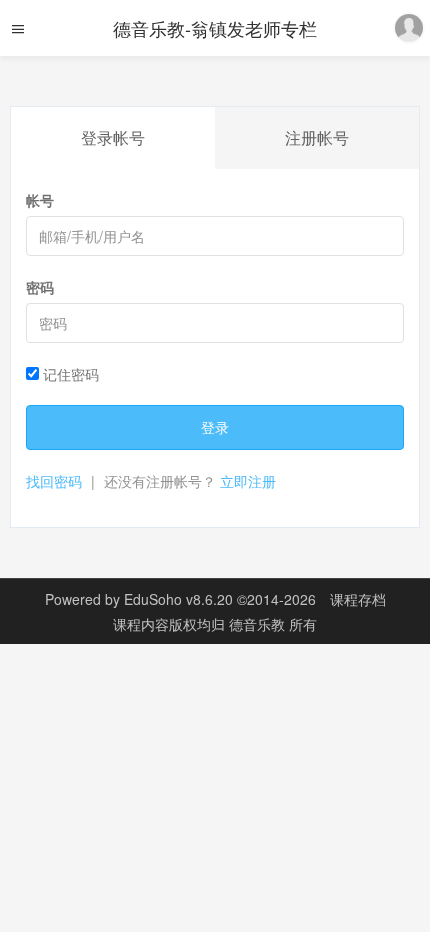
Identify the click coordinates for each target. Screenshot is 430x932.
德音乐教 (259, 624)
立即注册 (248, 481)
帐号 (40, 200)
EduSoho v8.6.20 (178, 599)
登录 (215, 427)
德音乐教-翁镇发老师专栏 (215, 28)
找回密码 (54, 481)
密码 (40, 287)
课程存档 (358, 599)
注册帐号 (317, 137)
